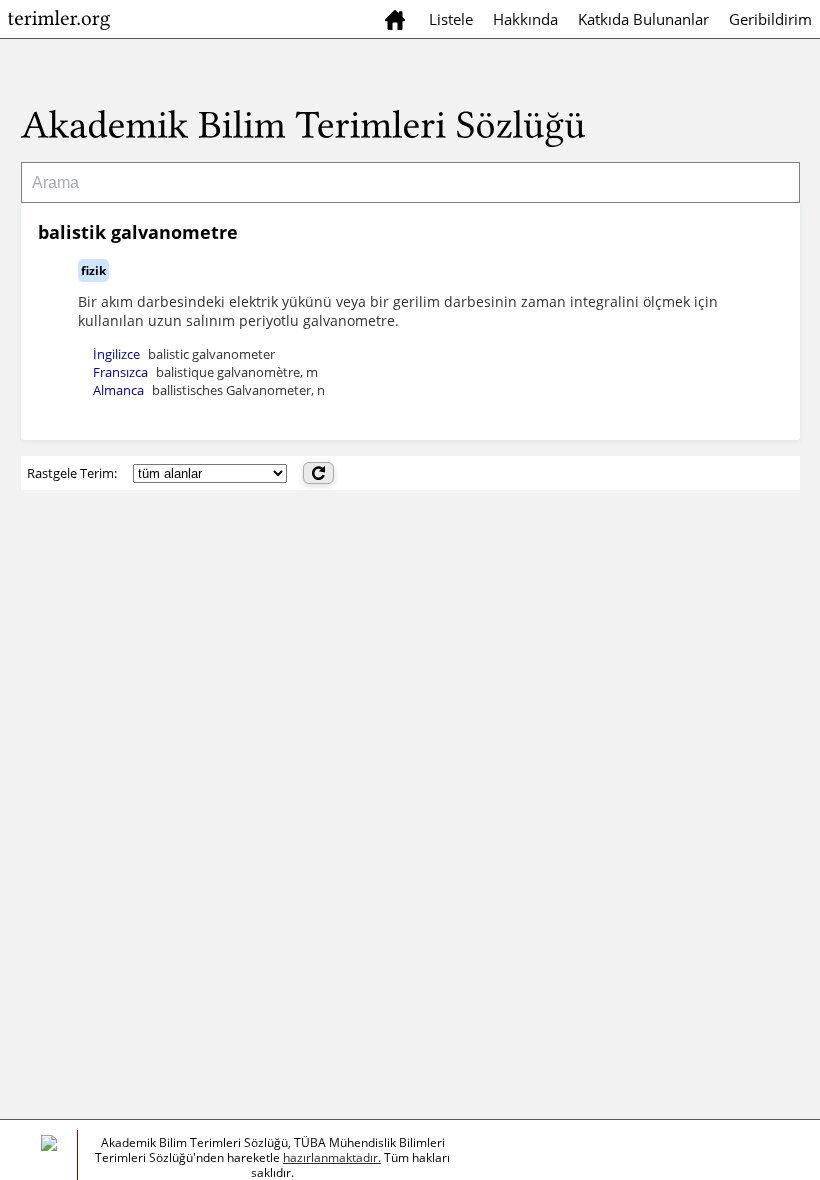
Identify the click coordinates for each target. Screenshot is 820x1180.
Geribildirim (770, 19)
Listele (451, 19)
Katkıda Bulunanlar (643, 19)
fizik (93, 270)
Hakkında (525, 19)
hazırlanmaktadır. (332, 1157)
